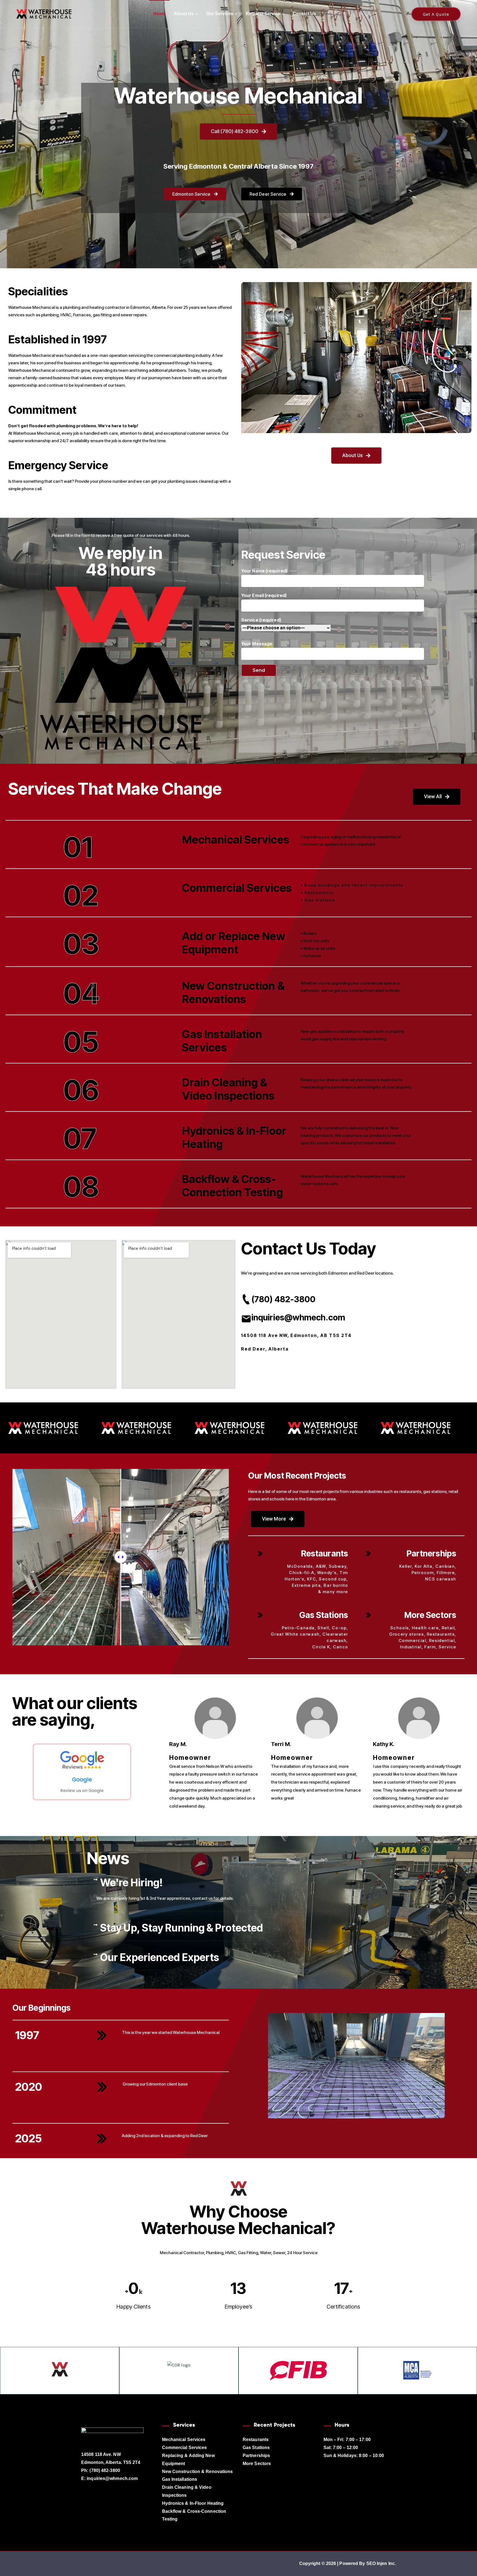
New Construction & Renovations (198, 2472)
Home (159, 14)
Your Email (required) (264, 595)
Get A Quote (436, 14)
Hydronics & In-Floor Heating (193, 2503)
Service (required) (261, 632)
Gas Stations (324, 1615)
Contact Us (304, 14)
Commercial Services (185, 2448)
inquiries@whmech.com (298, 1317)
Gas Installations (180, 2479)
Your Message (257, 644)
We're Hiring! (132, 1883)
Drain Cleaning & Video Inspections (187, 2491)
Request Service (263, 14)
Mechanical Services (184, 2440)
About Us (184, 14)
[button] (239, 1883)
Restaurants (325, 1553)
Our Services (220, 14)
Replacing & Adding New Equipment (188, 2460)
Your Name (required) (264, 571)
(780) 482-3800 (283, 1299)
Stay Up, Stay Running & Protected (181, 1928)
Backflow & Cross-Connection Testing (194, 2515)
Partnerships (431, 1553)
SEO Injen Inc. (381, 2563)
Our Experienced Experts (160, 1957)
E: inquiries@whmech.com (109, 2478)
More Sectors (430, 1615)
